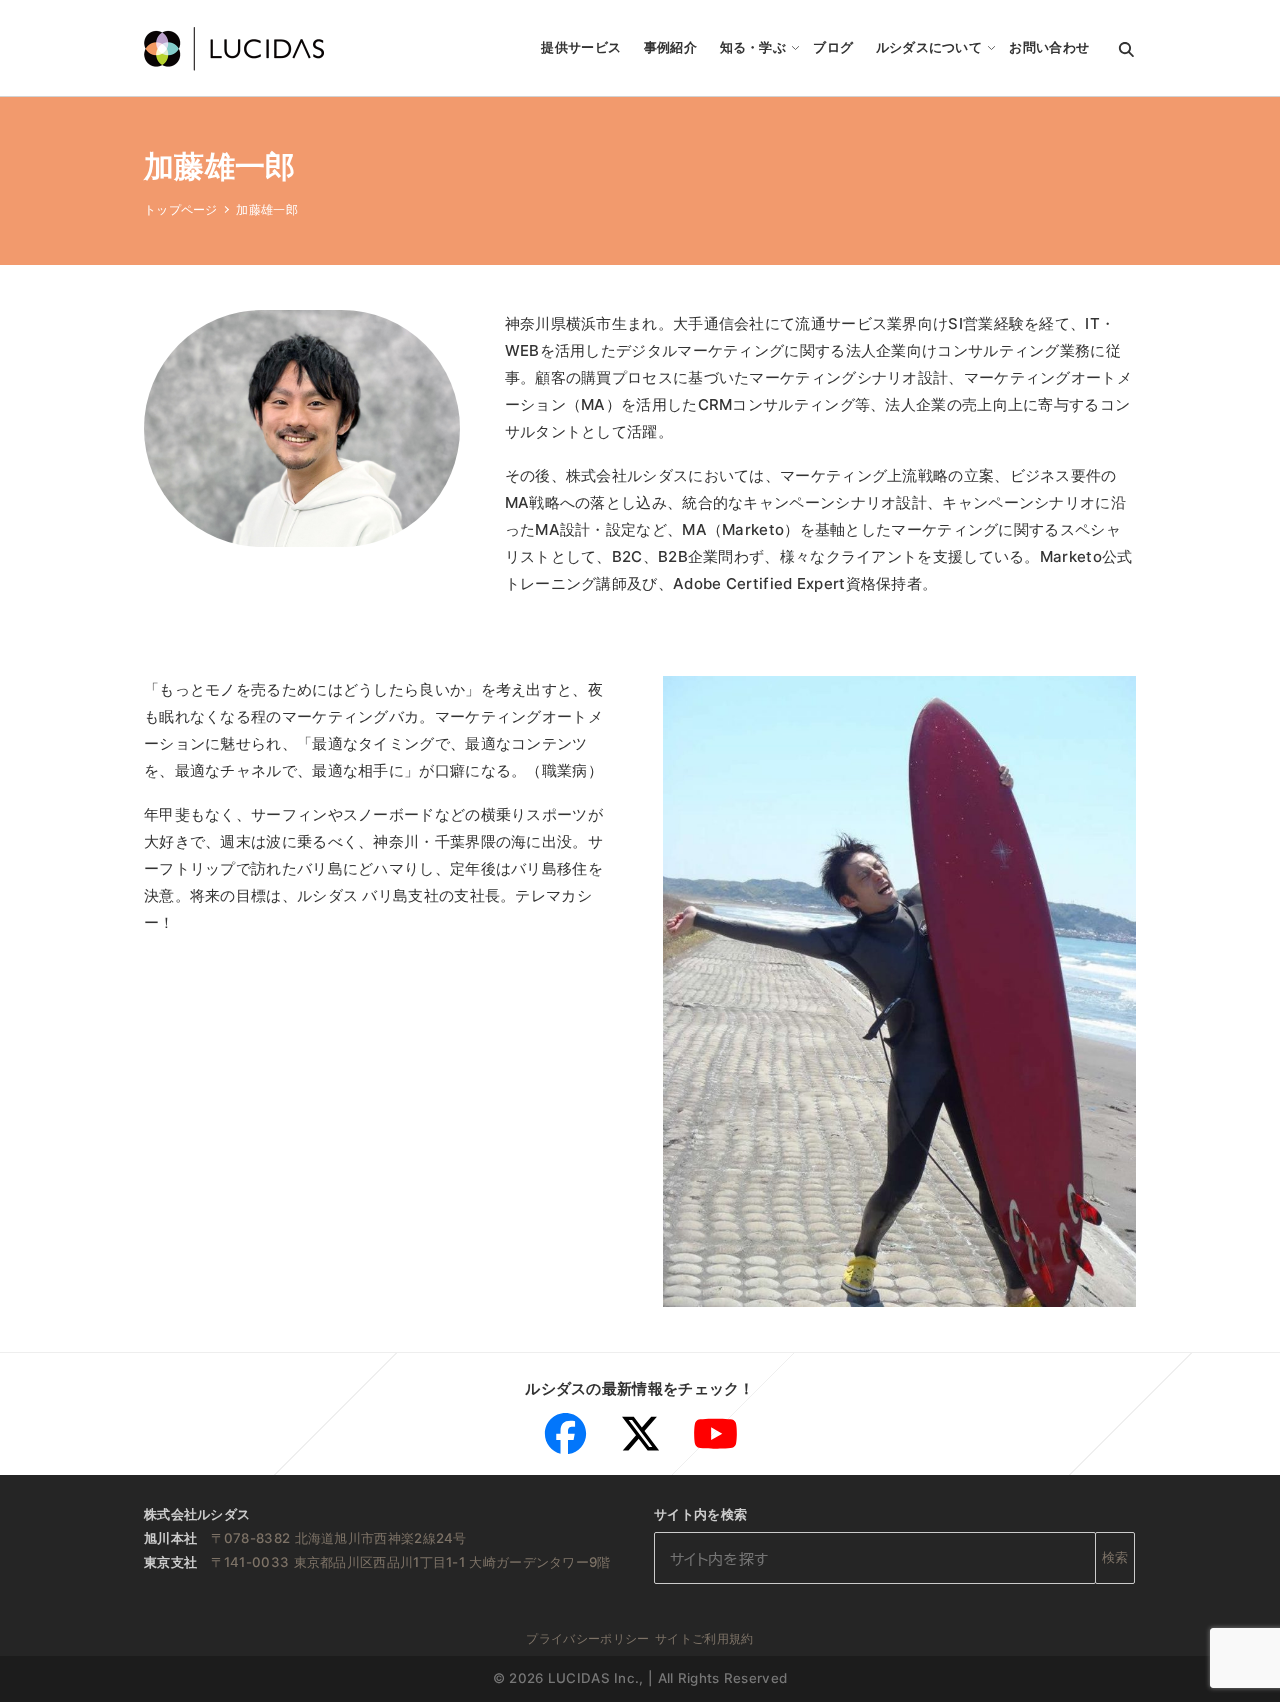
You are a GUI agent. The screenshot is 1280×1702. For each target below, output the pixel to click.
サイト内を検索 (700, 1514)
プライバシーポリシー (587, 1638)
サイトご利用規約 (704, 1638)
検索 (1115, 1557)
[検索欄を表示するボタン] (1126, 48)
